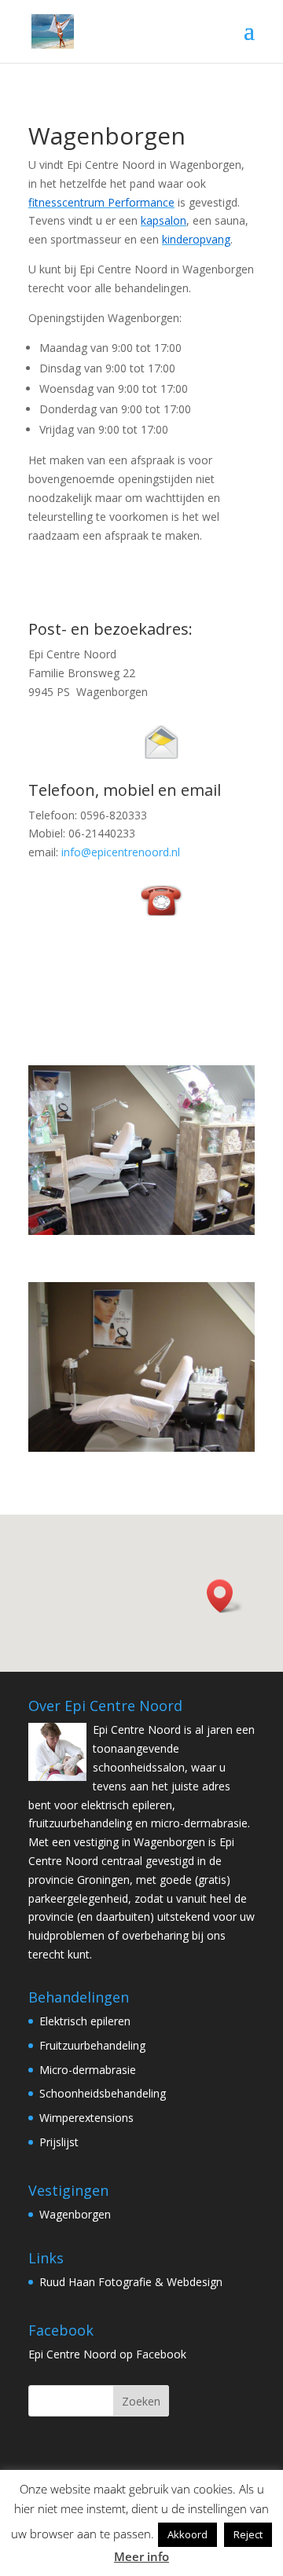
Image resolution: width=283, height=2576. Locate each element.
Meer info (141, 2556)
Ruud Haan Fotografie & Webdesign (131, 2282)
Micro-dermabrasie (88, 2070)
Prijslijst (59, 2142)
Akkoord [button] (187, 2534)
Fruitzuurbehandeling (92, 2045)
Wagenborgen (75, 2214)
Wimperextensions (86, 2118)
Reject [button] (248, 2534)
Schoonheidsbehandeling (103, 2093)
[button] (225, 1596)
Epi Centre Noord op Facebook (107, 2354)
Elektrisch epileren (85, 2021)
